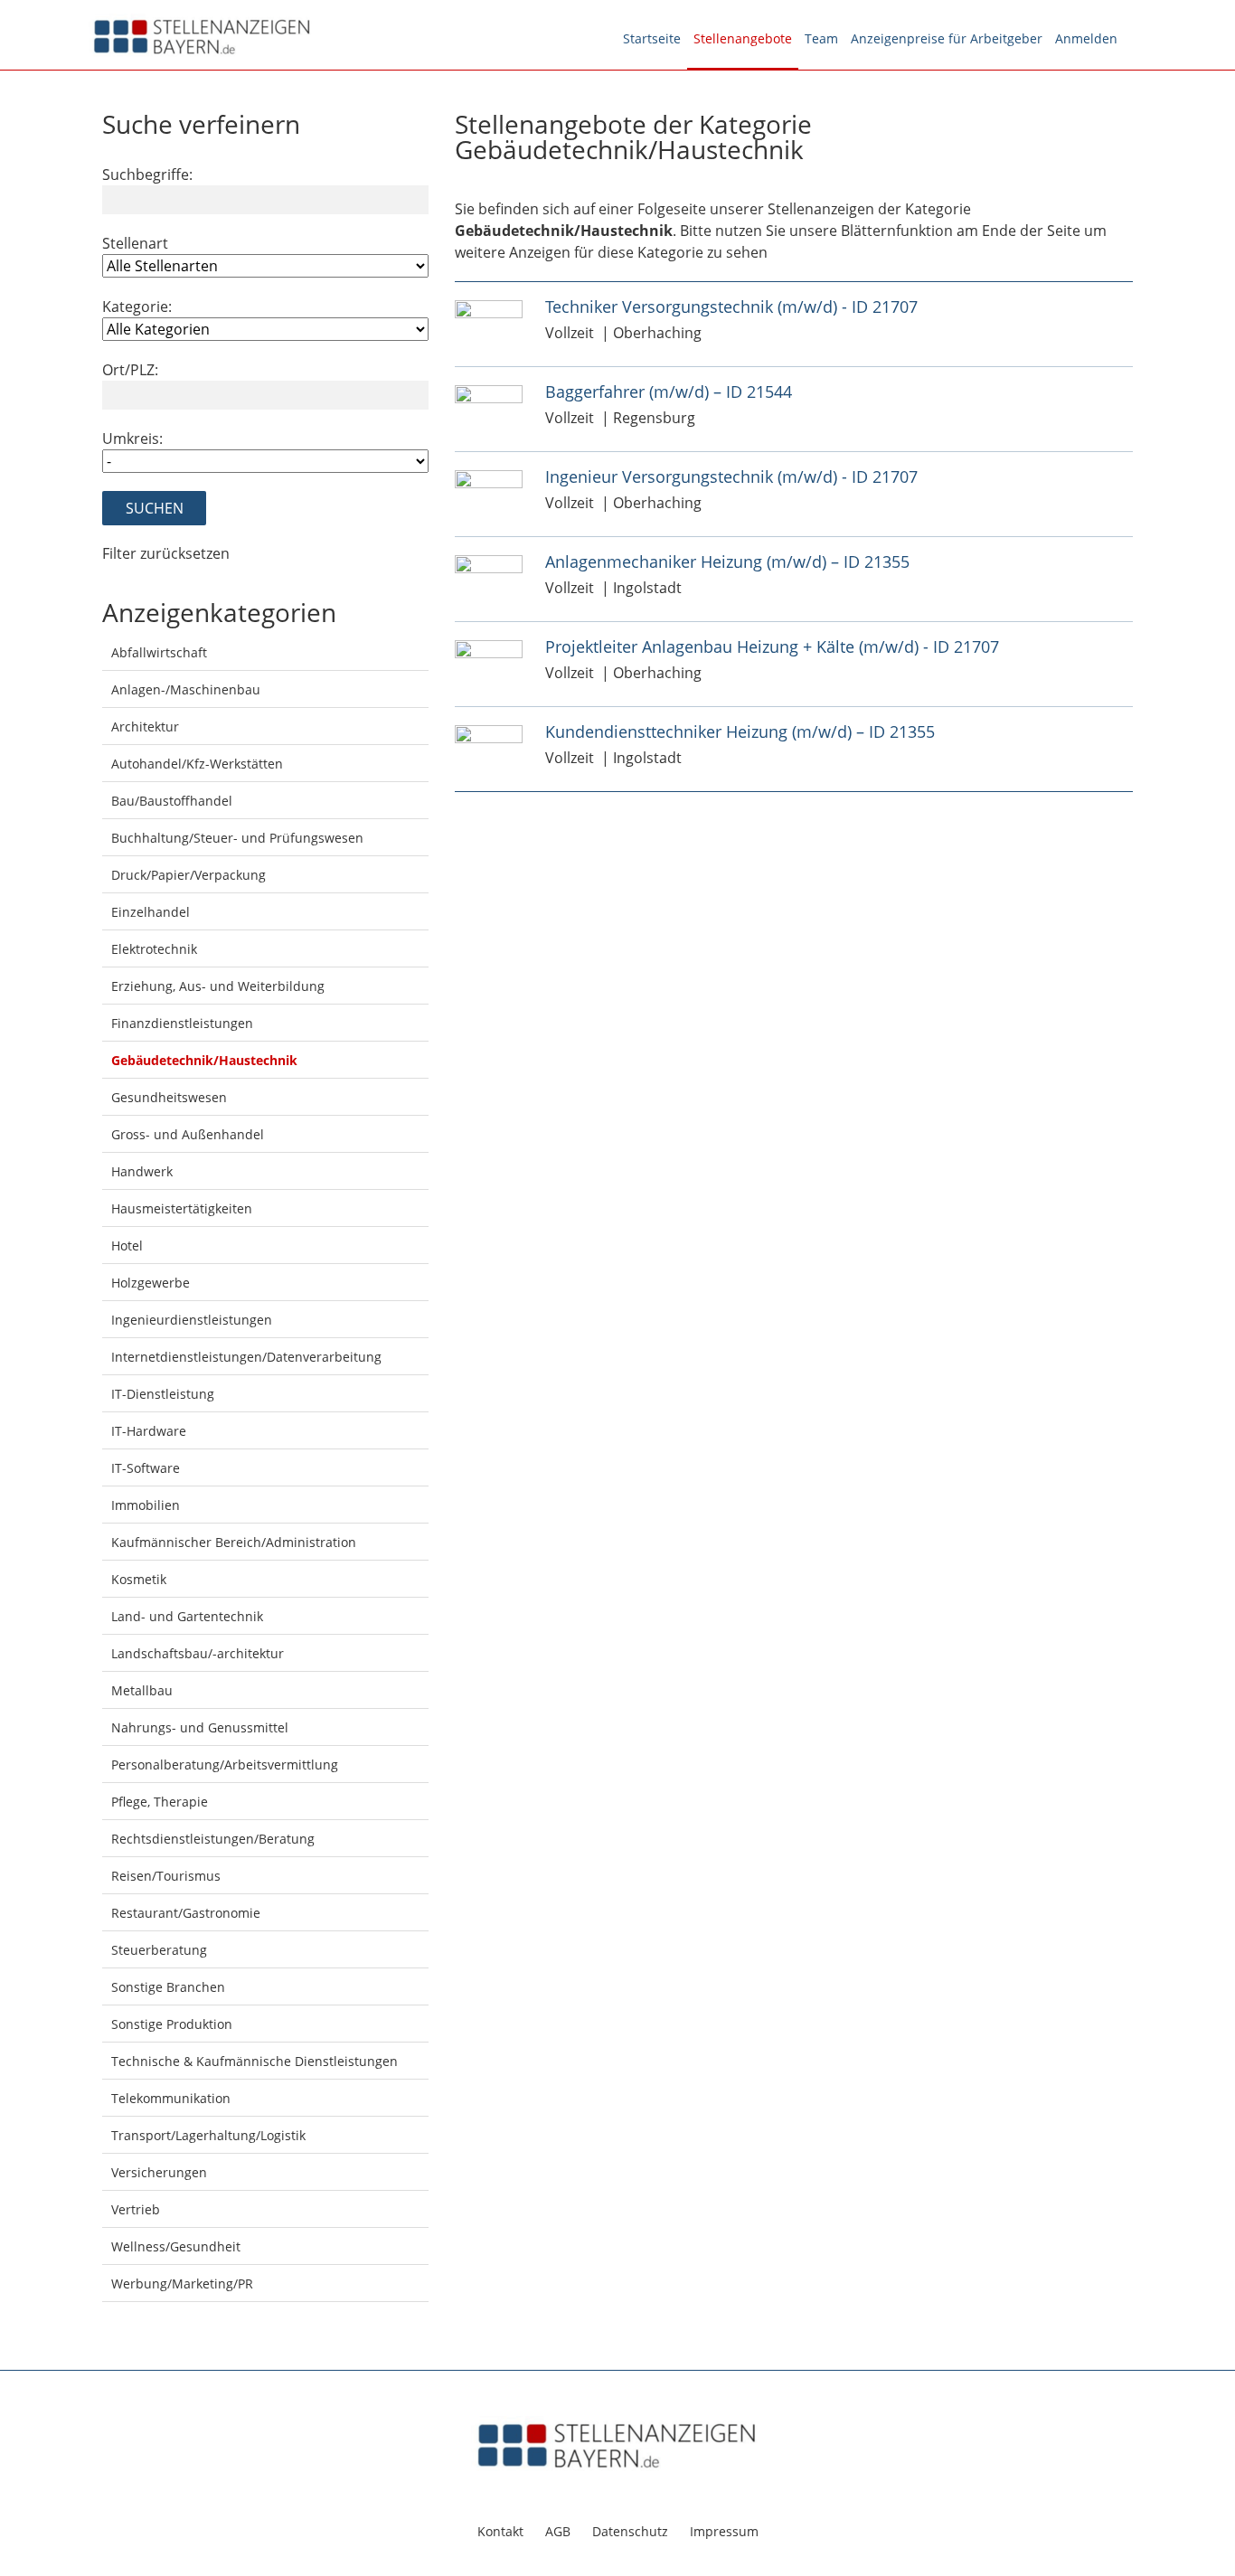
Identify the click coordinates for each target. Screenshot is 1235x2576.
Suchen (155, 508)
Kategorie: (137, 307)
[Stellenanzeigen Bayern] (203, 34)
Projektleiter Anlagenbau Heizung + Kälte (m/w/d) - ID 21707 (772, 646)
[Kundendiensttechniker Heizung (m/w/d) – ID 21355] (489, 733)
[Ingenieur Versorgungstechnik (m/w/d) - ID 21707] (489, 478)
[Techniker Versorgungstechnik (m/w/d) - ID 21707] (489, 308)
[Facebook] (1135, 39)
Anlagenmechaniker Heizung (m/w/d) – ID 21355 (727, 561)
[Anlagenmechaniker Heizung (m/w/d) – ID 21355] (489, 563)
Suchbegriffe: (147, 175)
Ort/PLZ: (130, 370)
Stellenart (135, 243)
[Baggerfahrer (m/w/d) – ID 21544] (489, 393)
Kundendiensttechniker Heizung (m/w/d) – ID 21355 (740, 731)
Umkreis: (132, 439)
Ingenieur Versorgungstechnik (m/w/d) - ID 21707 (731, 477)
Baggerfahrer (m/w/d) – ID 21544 (669, 392)
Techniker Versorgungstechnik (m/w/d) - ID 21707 (731, 307)
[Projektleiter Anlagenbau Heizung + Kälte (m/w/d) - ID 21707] (489, 648)
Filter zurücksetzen (166, 553)
